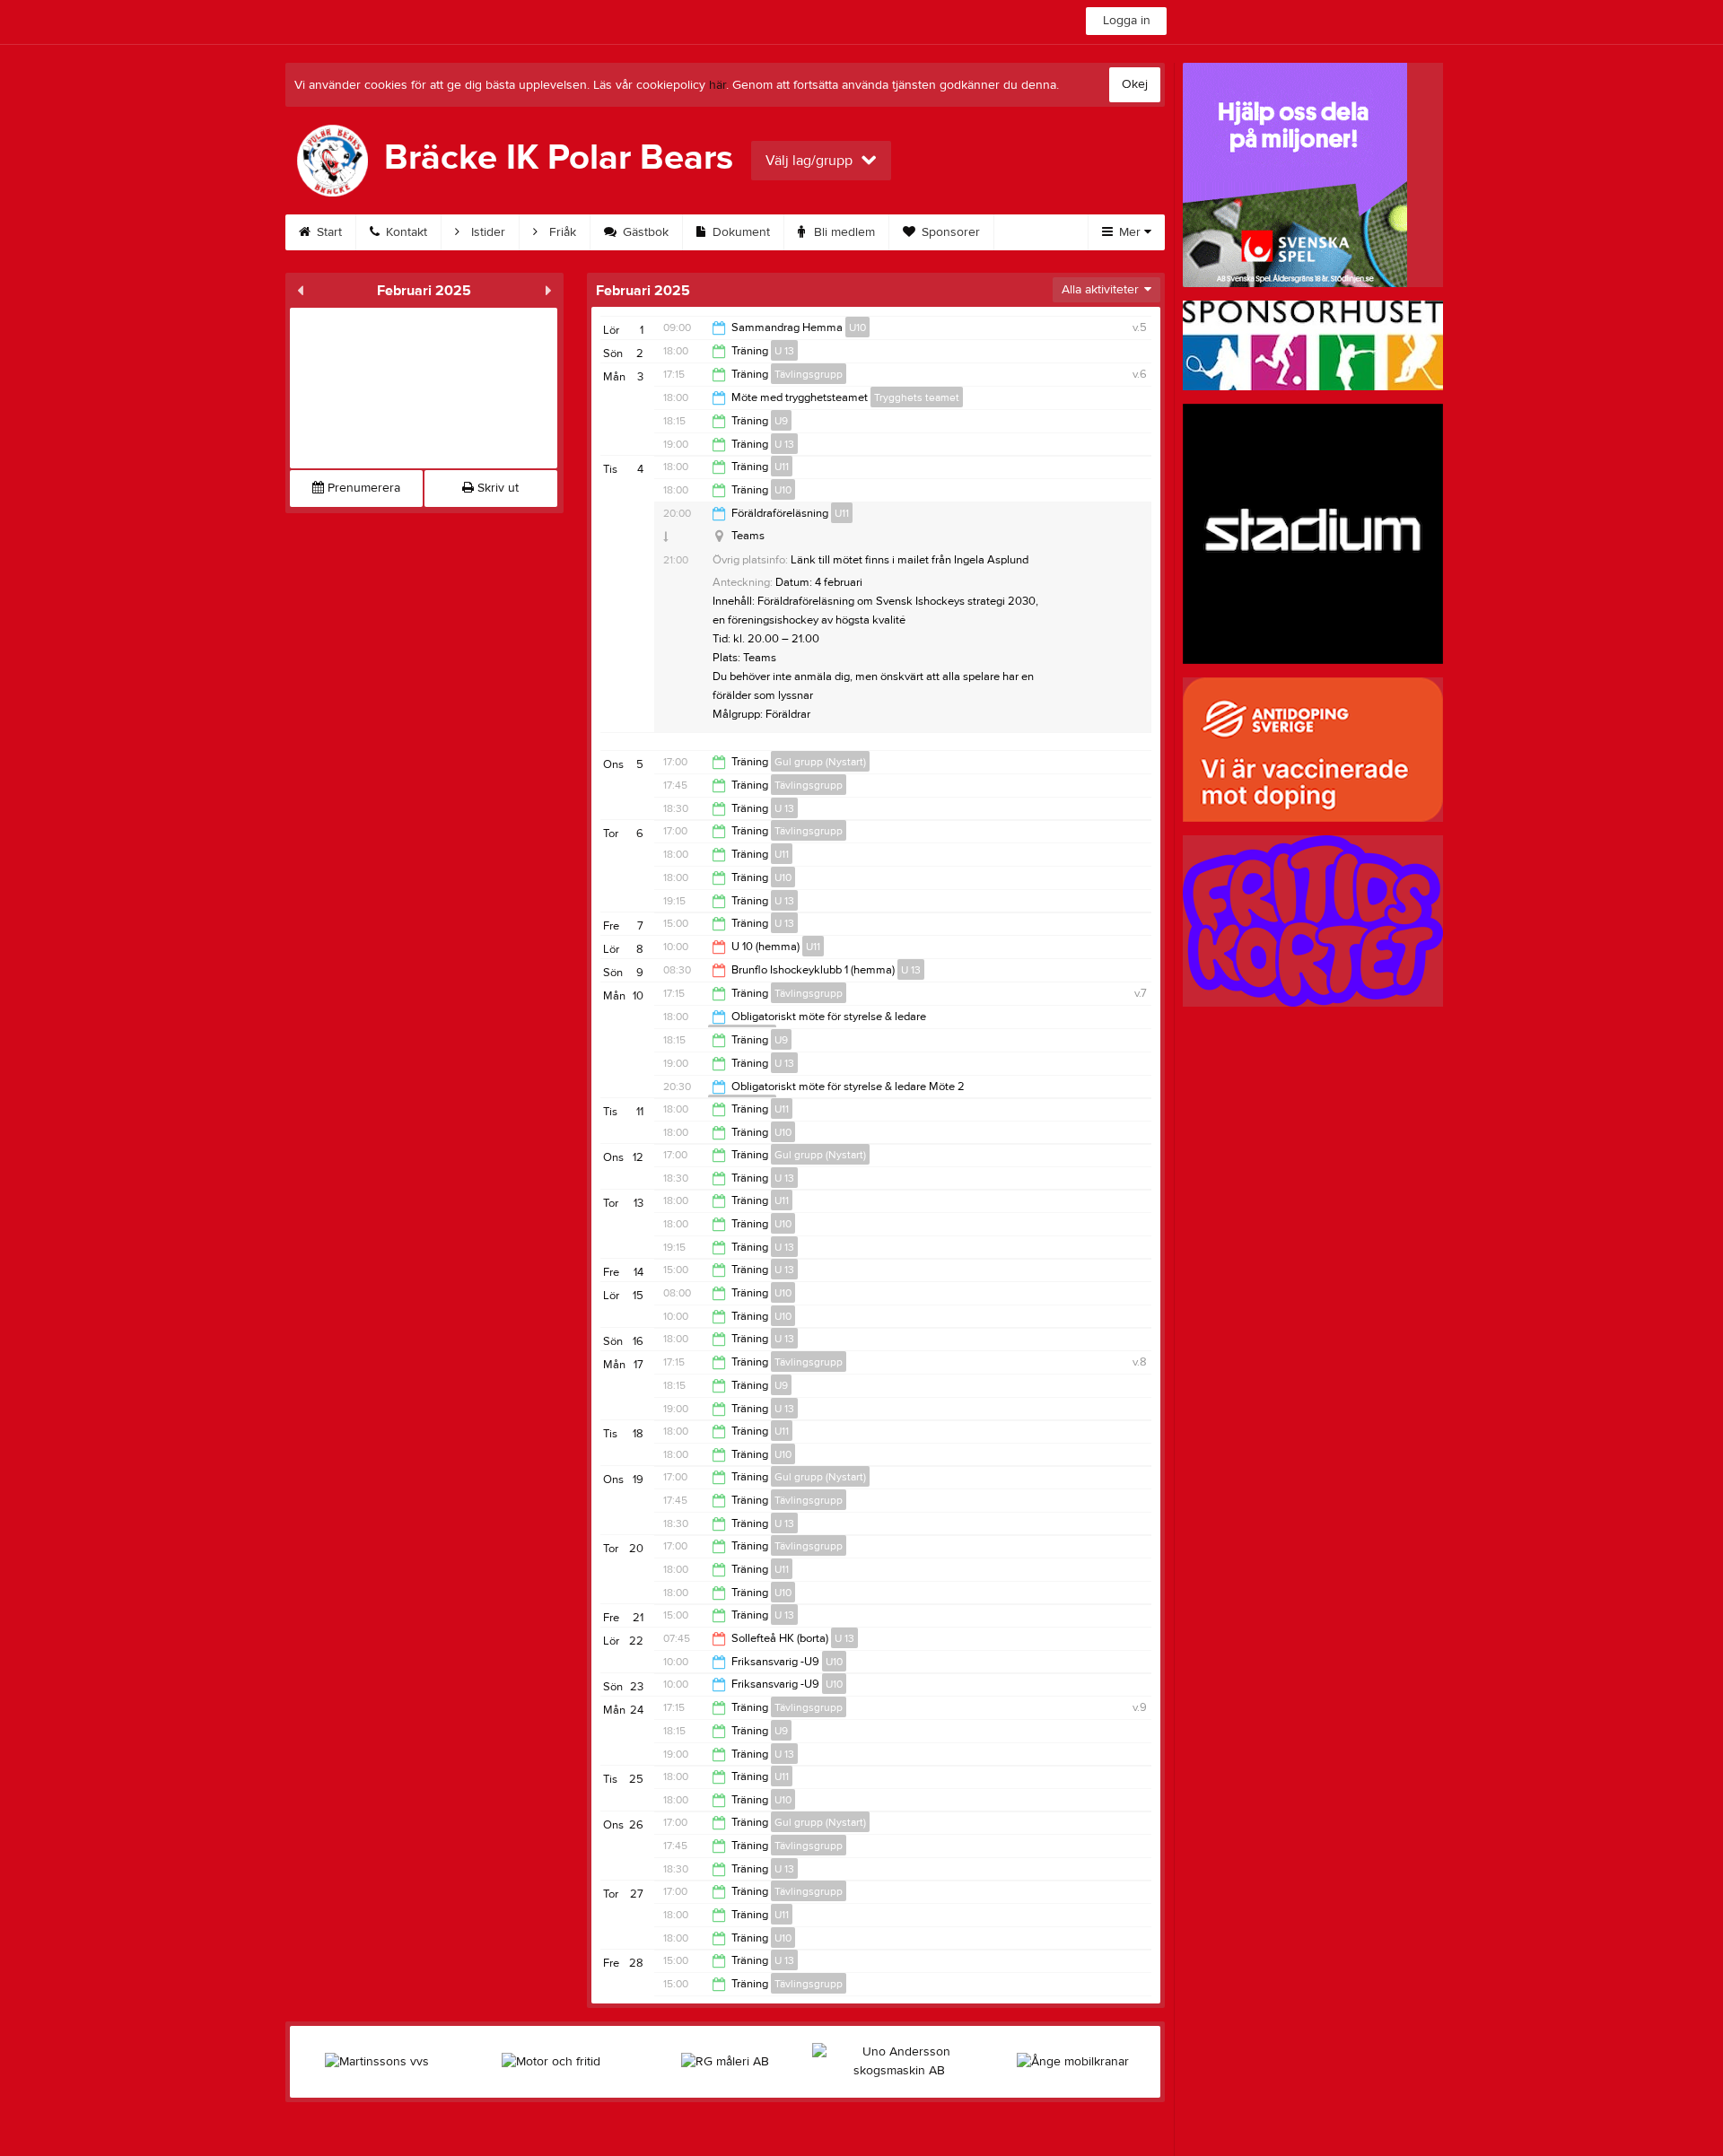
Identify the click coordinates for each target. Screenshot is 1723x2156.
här (717, 85)
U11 (782, 467)
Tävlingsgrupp (809, 374)
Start (328, 232)
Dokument (739, 232)
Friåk (561, 232)
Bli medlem (843, 232)
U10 (857, 327)
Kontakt (405, 232)
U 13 (784, 351)
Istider (486, 232)
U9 (781, 421)
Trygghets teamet (917, 397)
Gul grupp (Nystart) (820, 762)
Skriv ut (496, 488)
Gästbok (644, 232)
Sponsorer (949, 232)
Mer (1130, 232)
